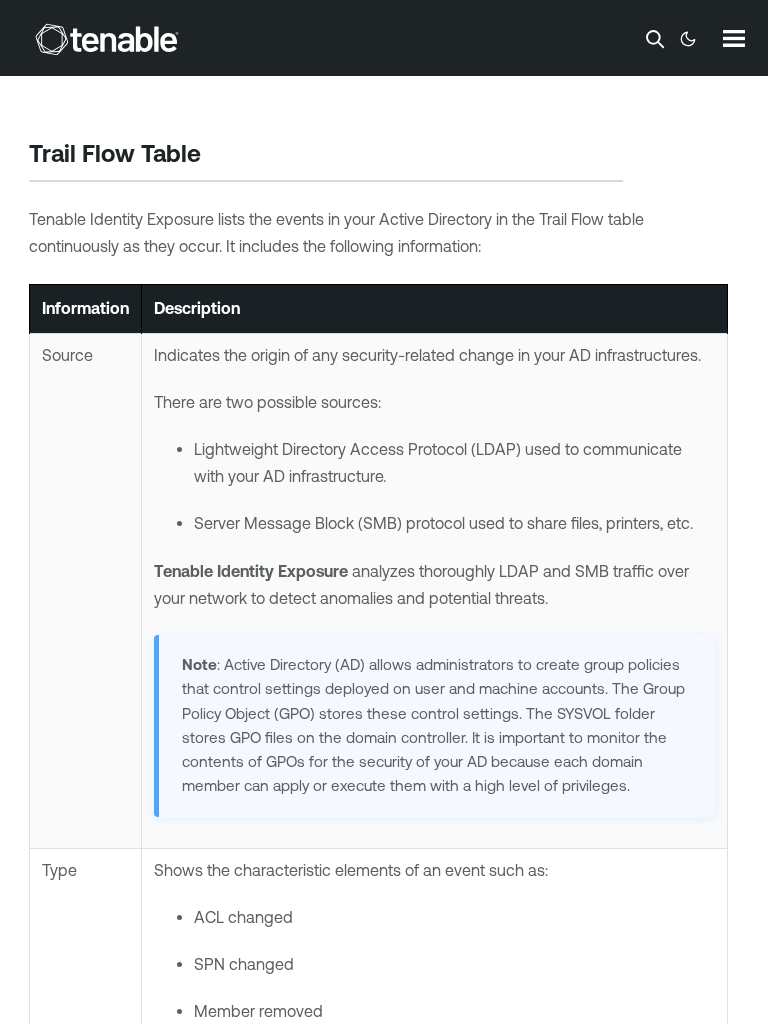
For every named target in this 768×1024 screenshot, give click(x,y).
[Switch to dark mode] (688, 39)
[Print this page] (218, 156)
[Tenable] (107, 39)
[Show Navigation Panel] (734, 38)
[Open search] (655, 39)
